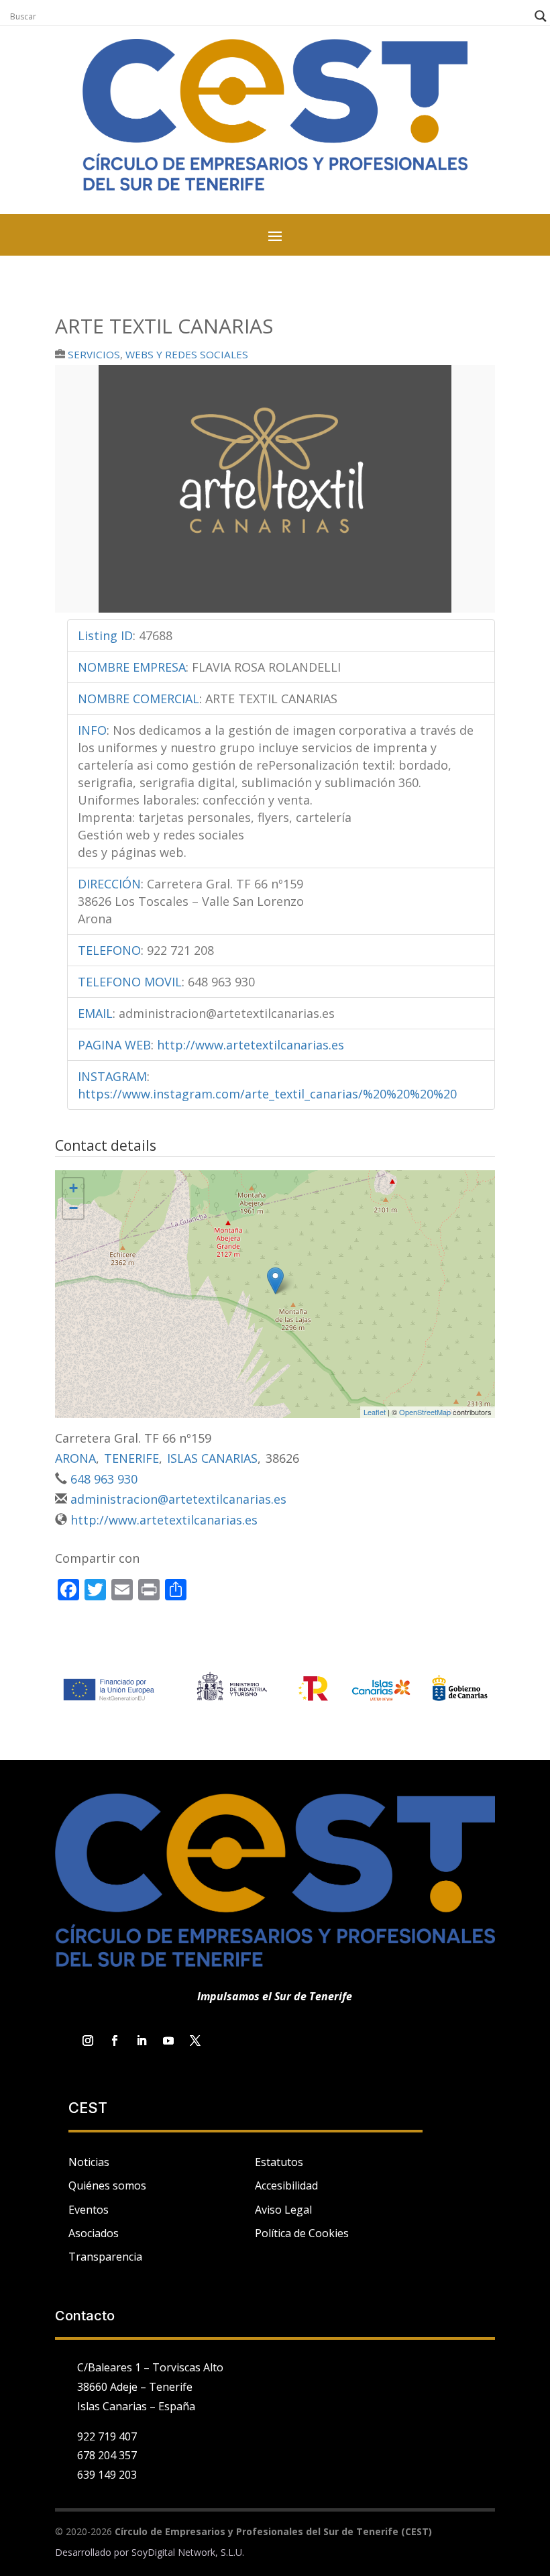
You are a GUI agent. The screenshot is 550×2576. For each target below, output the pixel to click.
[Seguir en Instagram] (88, 2041)
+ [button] (73, 1188)
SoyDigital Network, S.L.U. (188, 2552)
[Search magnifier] (541, 16)
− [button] (73, 1208)
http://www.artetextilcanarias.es (251, 1045)
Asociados (94, 2233)
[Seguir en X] (195, 2041)
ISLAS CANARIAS (212, 1458)
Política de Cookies (302, 2233)
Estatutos (279, 2162)
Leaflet (375, 1412)
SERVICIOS (94, 354)
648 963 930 (104, 1479)
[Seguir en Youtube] (168, 2041)
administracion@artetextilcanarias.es (178, 1499)
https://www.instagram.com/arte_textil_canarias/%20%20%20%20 (267, 1094)
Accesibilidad (286, 2185)
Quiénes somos (107, 2185)
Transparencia (105, 2257)
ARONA (75, 1458)
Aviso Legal (283, 2210)
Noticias (89, 2162)
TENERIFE (131, 1458)
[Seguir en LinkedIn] (142, 2041)
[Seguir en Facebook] (115, 2041)
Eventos (89, 2210)
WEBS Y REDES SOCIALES (187, 354)
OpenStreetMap (425, 1412)
